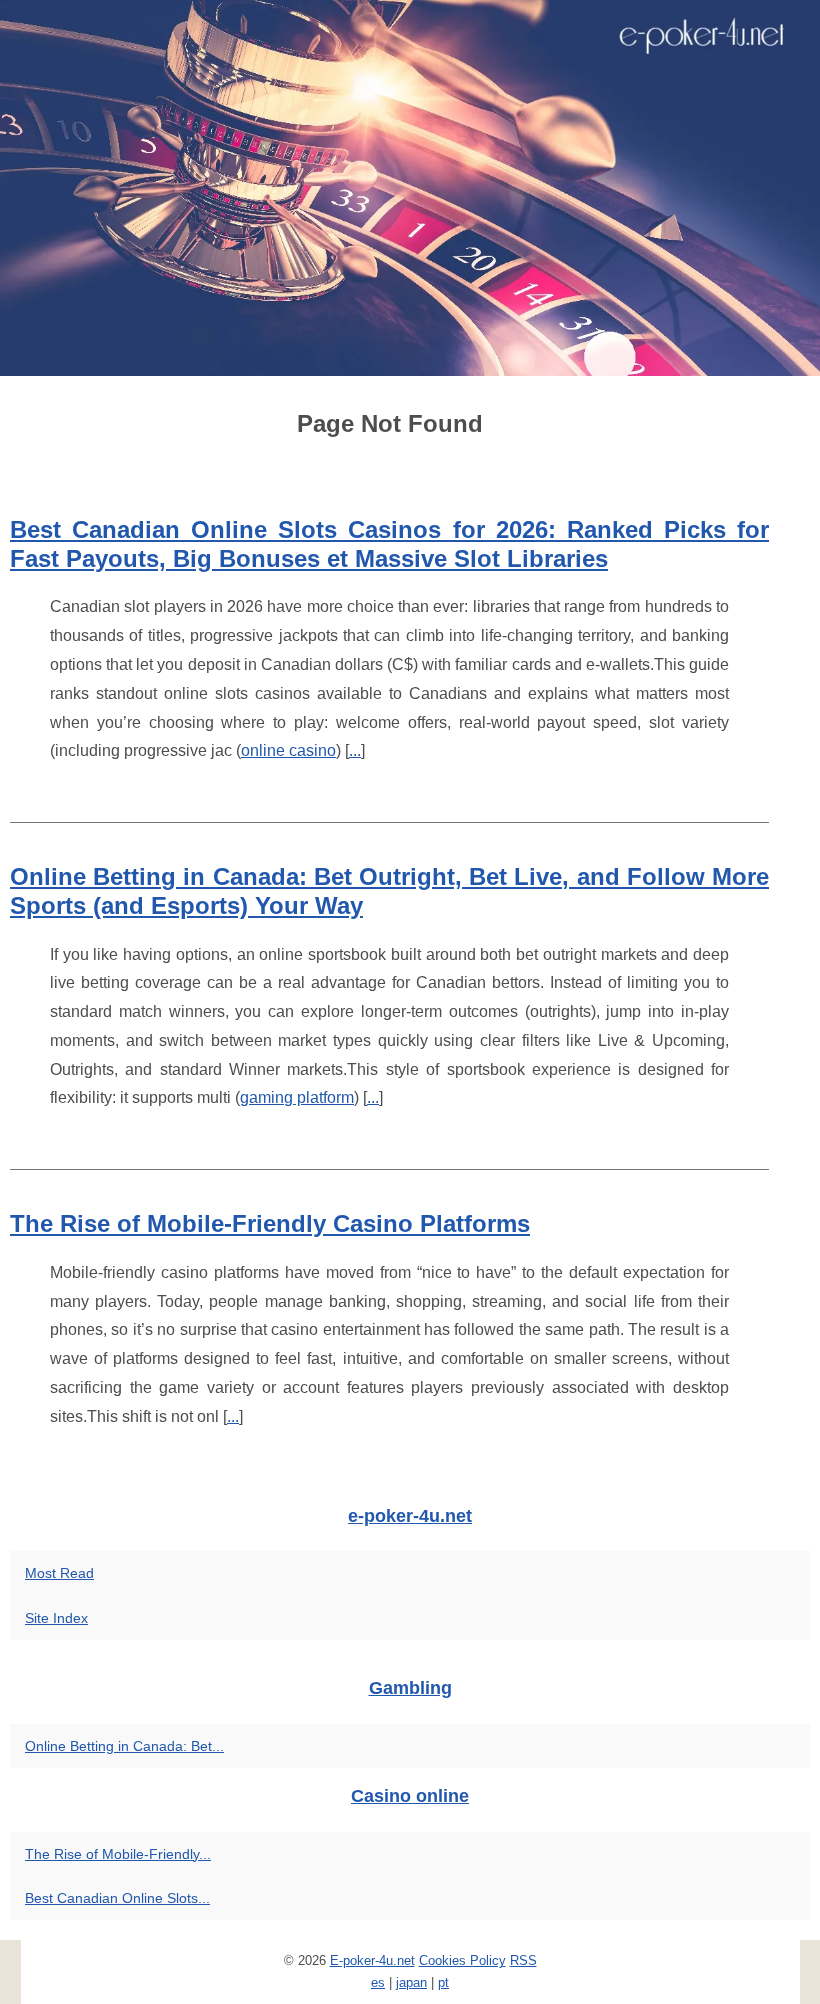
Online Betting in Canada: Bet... (124, 1746)
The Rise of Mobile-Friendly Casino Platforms (270, 1223)
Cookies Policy (462, 1960)
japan (411, 1982)
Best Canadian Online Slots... (117, 1898)
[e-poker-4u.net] (410, 188)
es (378, 1982)
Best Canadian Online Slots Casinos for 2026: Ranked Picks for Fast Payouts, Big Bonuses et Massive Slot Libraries (389, 544)
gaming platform (297, 1097)
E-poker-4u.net (372, 1960)
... (355, 750)
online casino (288, 750)
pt (443, 1982)
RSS (523, 1960)
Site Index (56, 1618)
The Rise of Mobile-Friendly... (118, 1854)
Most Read (59, 1573)
